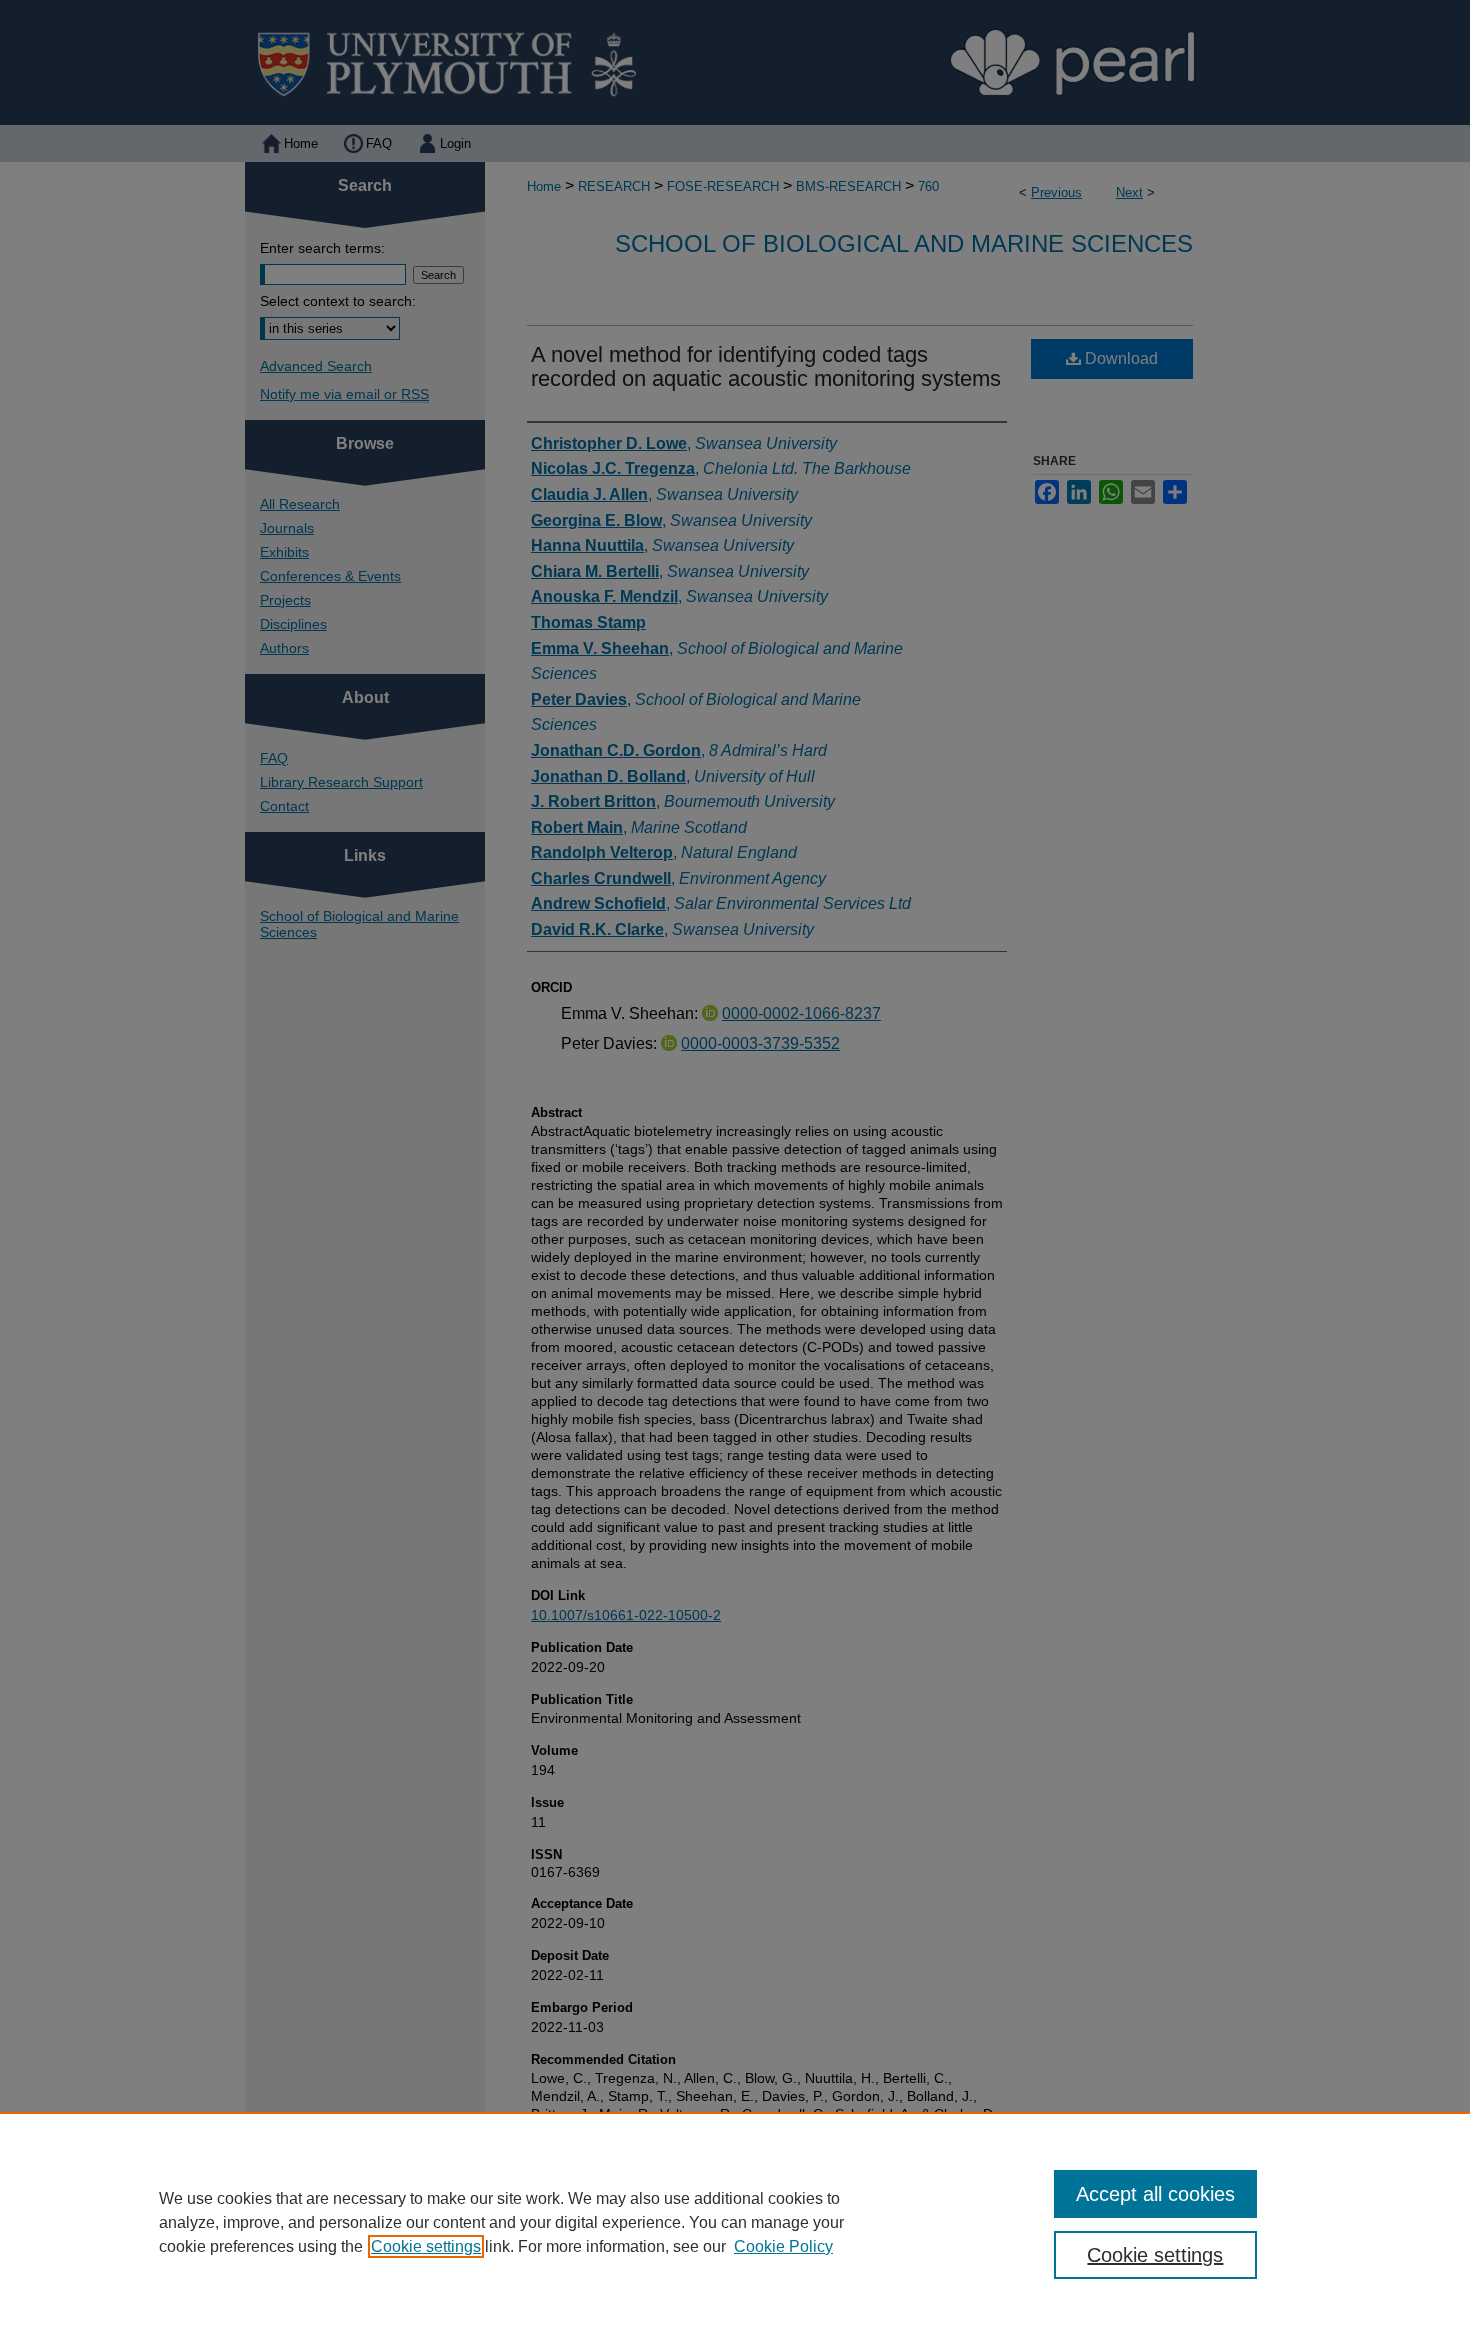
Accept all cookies (1155, 2194)
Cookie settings (426, 2246)
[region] (735, 2222)
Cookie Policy (783, 2246)
